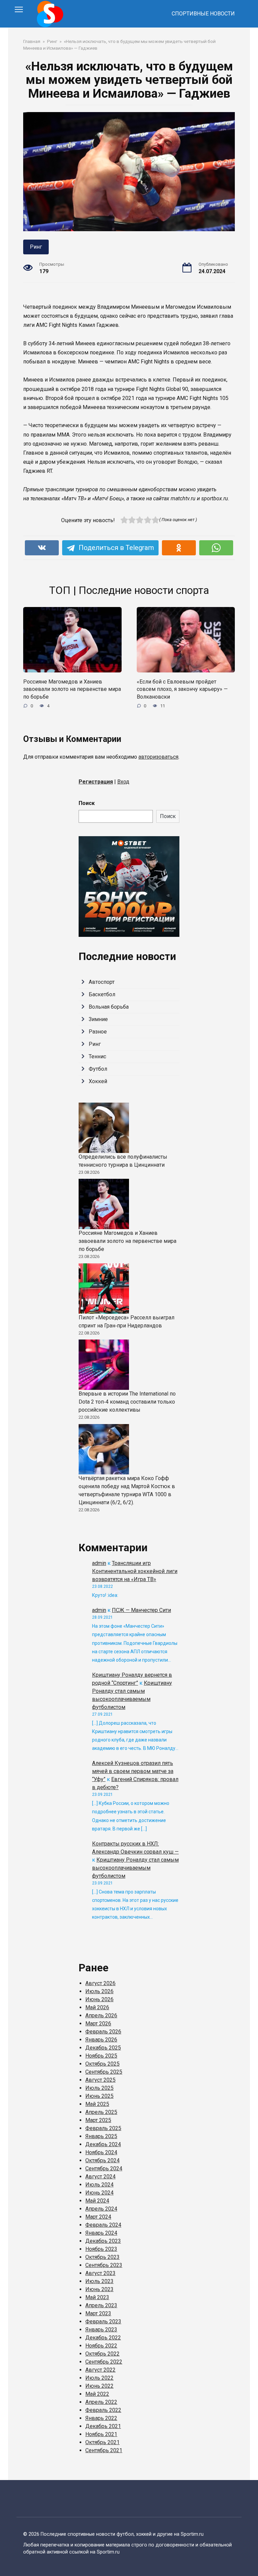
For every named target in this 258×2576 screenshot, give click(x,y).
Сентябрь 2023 (104, 2265)
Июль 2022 (99, 2378)
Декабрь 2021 (103, 2426)
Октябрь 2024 (102, 2160)
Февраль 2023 (103, 2321)
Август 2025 (100, 2080)
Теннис (97, 1056)
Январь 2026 (101, 2040)
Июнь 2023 (99, 2289)
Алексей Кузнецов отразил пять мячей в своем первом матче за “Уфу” (133, 1771)
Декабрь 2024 (103, 2144)
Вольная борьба (109, 1007)
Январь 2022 (101, 2418)
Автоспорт (102, 982)
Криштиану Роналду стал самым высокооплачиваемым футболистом (135, 1868)
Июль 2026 (99, 1991)
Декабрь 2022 (103, 2338)
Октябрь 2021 (102, 2442)
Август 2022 (100, 2370)
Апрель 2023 (101, 2305)
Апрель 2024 (101, 2209)
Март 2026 (98, 2024)
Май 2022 (97, 2394)
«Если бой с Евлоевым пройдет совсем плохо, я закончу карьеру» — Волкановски (182, 689)
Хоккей (98, 1081)
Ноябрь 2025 (101, 2056)
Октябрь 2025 (102, 2064)
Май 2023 (97, 2297)
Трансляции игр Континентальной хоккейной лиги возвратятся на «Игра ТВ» (135, 1571)
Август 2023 (100, 2273)
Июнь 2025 (99, 2096)
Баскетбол (102, 994)
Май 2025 (97, 2104)
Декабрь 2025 (103, 2048)
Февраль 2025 (103, 2128)
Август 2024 (100, 2177)
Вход (123, 782)
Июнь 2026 (99, 1999)
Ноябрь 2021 (101, 2434)
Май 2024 (97, 2201)
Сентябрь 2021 (104, 2450)
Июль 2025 (99, 2088)
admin (99, 1563)
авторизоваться (158, 757)
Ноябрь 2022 (101, 2346)
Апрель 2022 (101, 2402)
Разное (98, 1032)
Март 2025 (98, 2120)
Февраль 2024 (103, 2225)
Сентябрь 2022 (104, 2362)
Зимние (98, 1019)
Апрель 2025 (101, 2112)
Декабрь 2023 (103, 2241)
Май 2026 (97, 2007)
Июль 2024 (99, 2185)
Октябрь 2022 (102, 2354)
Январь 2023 (101, 2330)
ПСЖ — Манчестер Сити (141, 1610)
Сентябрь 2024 (104, 2168)
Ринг (36, 247)
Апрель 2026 (101, 2015)
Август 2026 (100, 1983)
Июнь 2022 (99, 2386)
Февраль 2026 (103, 2032)
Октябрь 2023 (102, 2257)
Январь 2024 (101, 2233)
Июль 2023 (99, 2281)
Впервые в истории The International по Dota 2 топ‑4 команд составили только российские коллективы (127, 1402)
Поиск (87, 803)
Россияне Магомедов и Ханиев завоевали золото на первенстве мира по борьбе (72, 689)
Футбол (98, 1069)
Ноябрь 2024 (101, 2152)
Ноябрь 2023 (101, 2249)
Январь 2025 (101, 2136)
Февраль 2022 (103, 2410)
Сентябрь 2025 (104, 2072)
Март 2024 (98, 2217)
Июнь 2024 (99, 2193)
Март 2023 (98, 2313)
